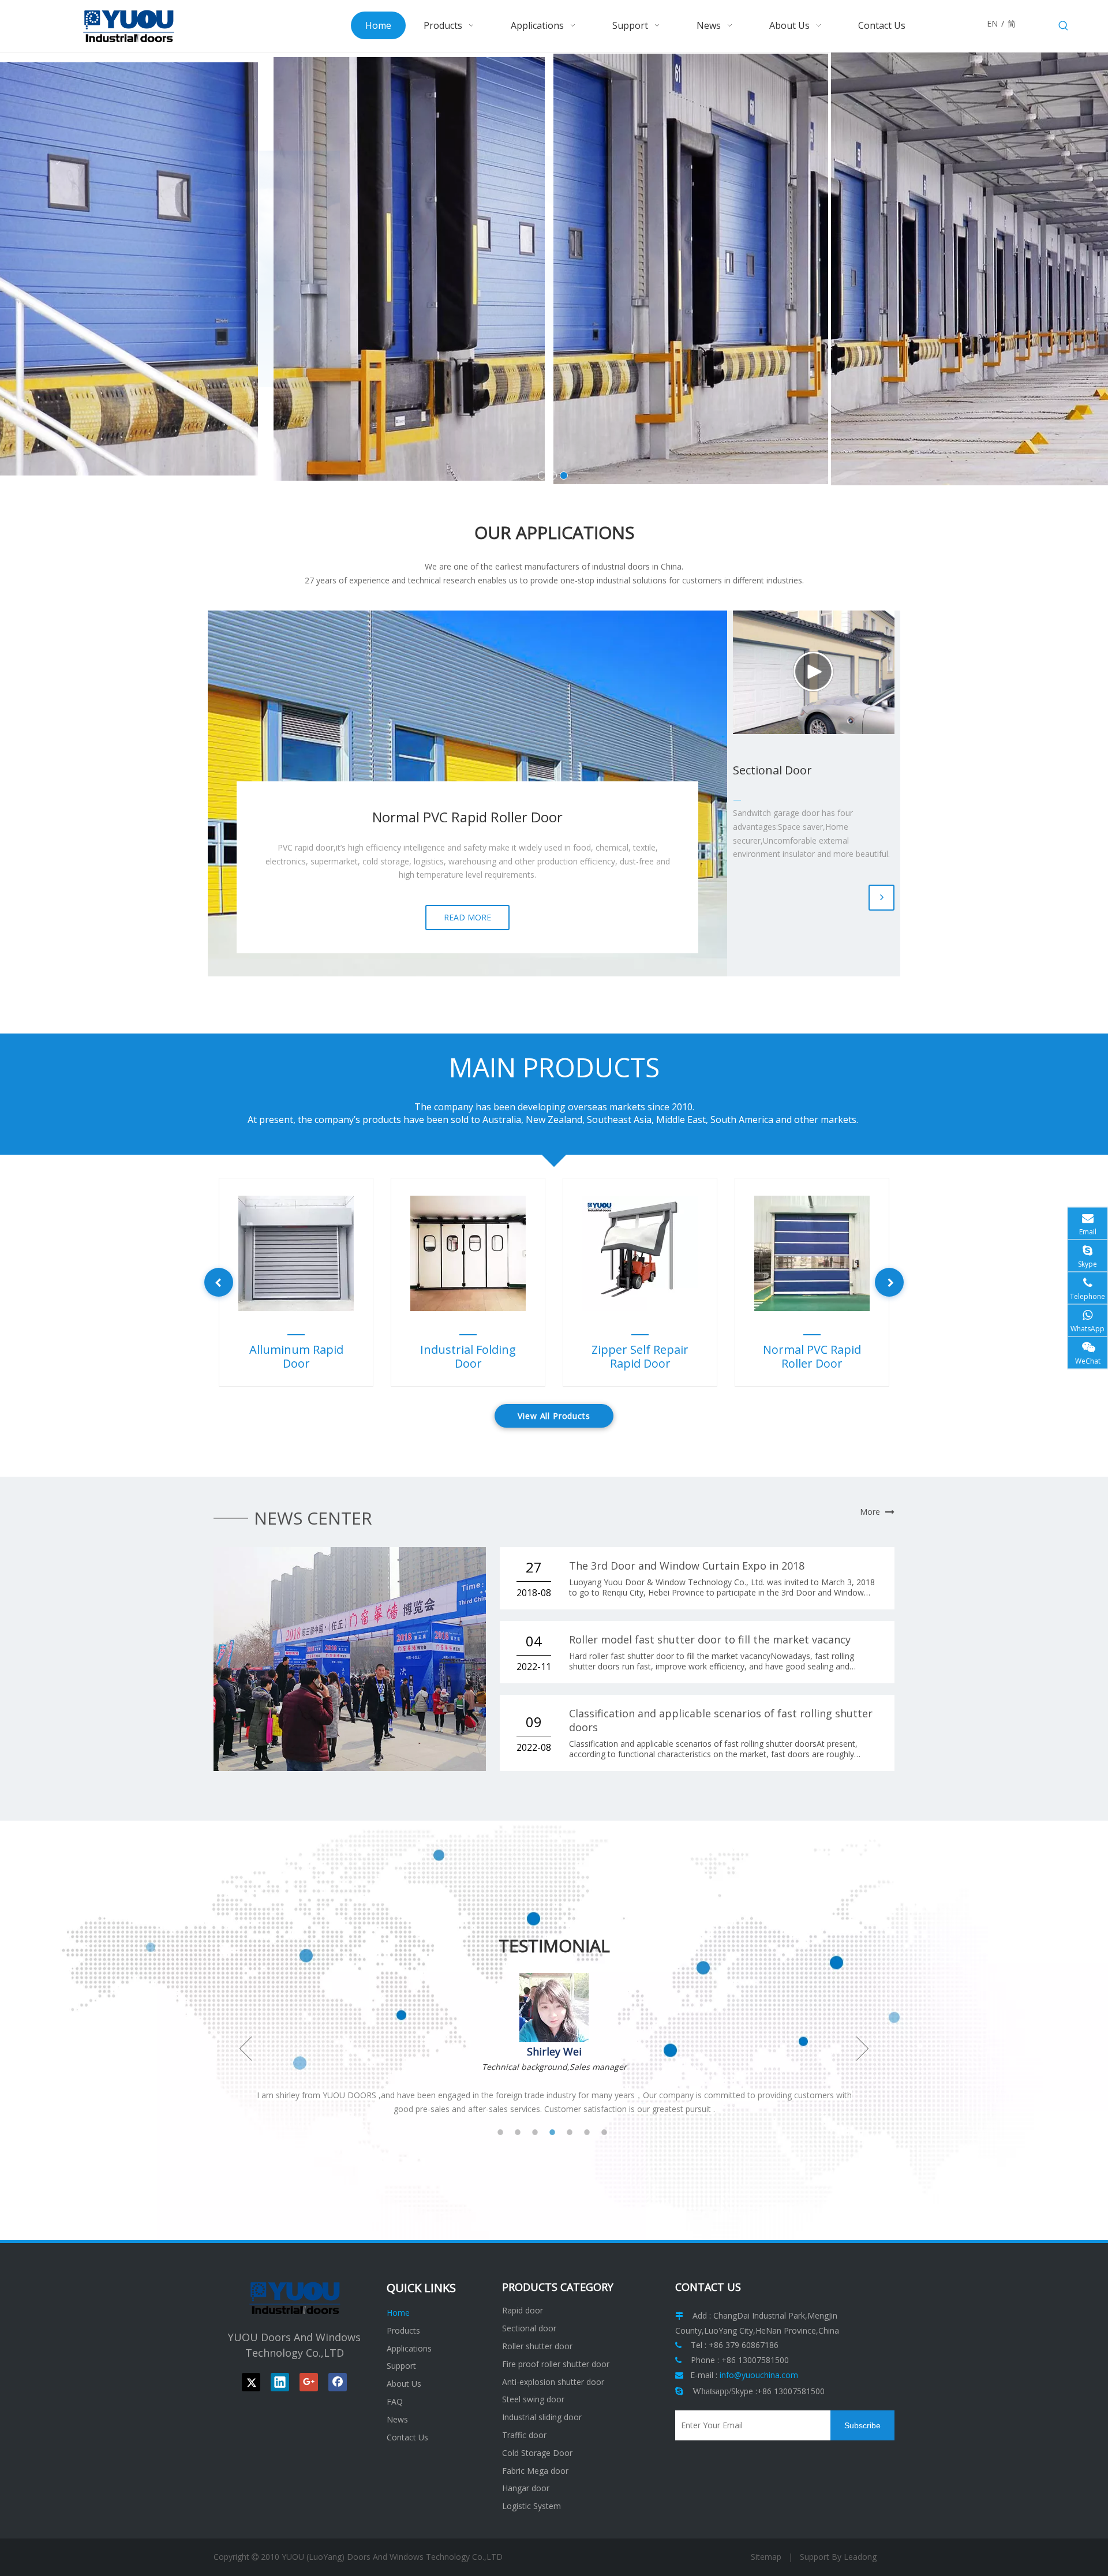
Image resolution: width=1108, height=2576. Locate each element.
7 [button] (609, 2132)
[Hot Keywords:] (1064, 26)
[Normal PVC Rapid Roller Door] (812, 1253)
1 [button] (505, 2132)
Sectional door (529, 2328)
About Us (404, 2384)
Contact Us (407, 2437)
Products (403, 2330)
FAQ (395, 2401)
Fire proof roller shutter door (556, 2364)
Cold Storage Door (537, 2453)
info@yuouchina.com (759, 2375)
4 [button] (557, 2132)
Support (401, 2366)
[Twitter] (251, 2382)
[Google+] (309, 2382)
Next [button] (862, 2049)
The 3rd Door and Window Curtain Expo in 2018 (687, 1566)
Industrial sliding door (542, 2417)
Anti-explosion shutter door (553, 2382)
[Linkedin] (280, 2382)
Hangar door (526, 2488)
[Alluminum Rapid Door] (296, 1253)
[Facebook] (338, 2382)
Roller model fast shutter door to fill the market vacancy (710, 1639)
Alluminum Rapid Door (296, 1357)
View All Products (554, 1416)
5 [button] (574, 2132)
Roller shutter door (537, 2346)
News (397, 2419)
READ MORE (467, 917)
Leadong (860, 2557)
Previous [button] (246, 2049)
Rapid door (523, 2310)
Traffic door (524, 2435)
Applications (409, 2348)
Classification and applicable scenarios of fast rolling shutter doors (721, 1720)
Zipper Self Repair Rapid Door (640, 1357)
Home (398, 2313)
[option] (296, 1282)
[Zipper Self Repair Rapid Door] (640, 1253)
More (870, 1512)
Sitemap (766, 2557)
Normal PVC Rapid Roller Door (812, 1357)
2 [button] (522, 2132)
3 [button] (540, 2132)
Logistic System (531, 2506)
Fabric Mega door (535, 2471)
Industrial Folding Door (468, 1357)
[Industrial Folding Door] (468, 1253)
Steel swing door (533, 2399)
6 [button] (592, 2132)
